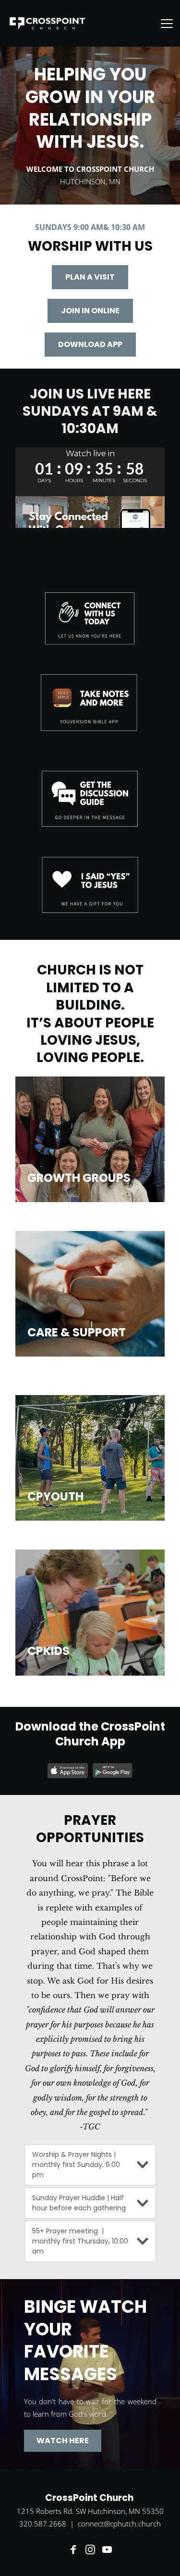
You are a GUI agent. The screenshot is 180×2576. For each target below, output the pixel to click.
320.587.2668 (43, 2524)
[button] (167, 23)
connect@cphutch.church (119, 2524)
